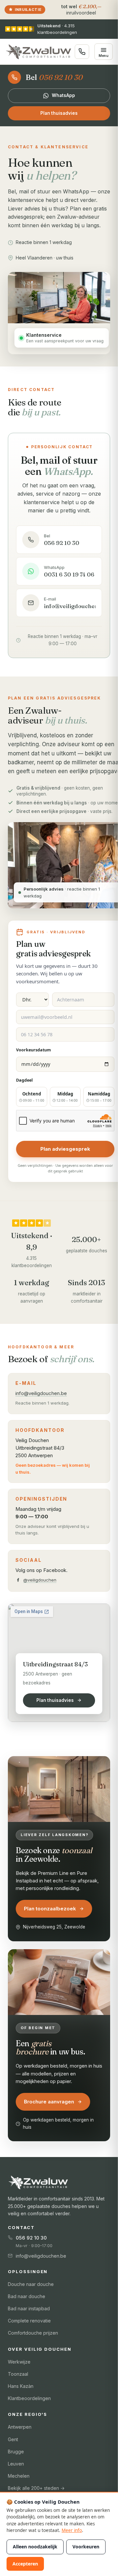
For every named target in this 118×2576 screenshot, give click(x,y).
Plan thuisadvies (59, 113)
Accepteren (25, 2564)
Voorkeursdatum (33, 1050)
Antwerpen (20, 2427)
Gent (13, 2439)
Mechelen (19, 2476)
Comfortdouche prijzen (33, 2333)
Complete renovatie (29, 2321)
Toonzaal (18, 2374)
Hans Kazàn (21, 2386)
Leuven (16, 2464)
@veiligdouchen (40, 1580)
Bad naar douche (27, 2296)
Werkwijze (19, 2362)
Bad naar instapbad (29, 2308)
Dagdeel (24, 1080)
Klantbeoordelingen (29, 2398)
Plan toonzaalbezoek (50, 1909)
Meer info (72, 2530)
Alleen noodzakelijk (35, 2547)
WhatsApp (63, 95)
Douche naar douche (31, 2284)
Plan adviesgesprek (65, 1149)
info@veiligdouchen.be (41, 1393)
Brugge (16, 2452)
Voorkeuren (86, 2547)
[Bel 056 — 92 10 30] (82, 52)
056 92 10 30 (31, 2238)
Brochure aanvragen (49, 2102)
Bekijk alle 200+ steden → (36, 2488)
